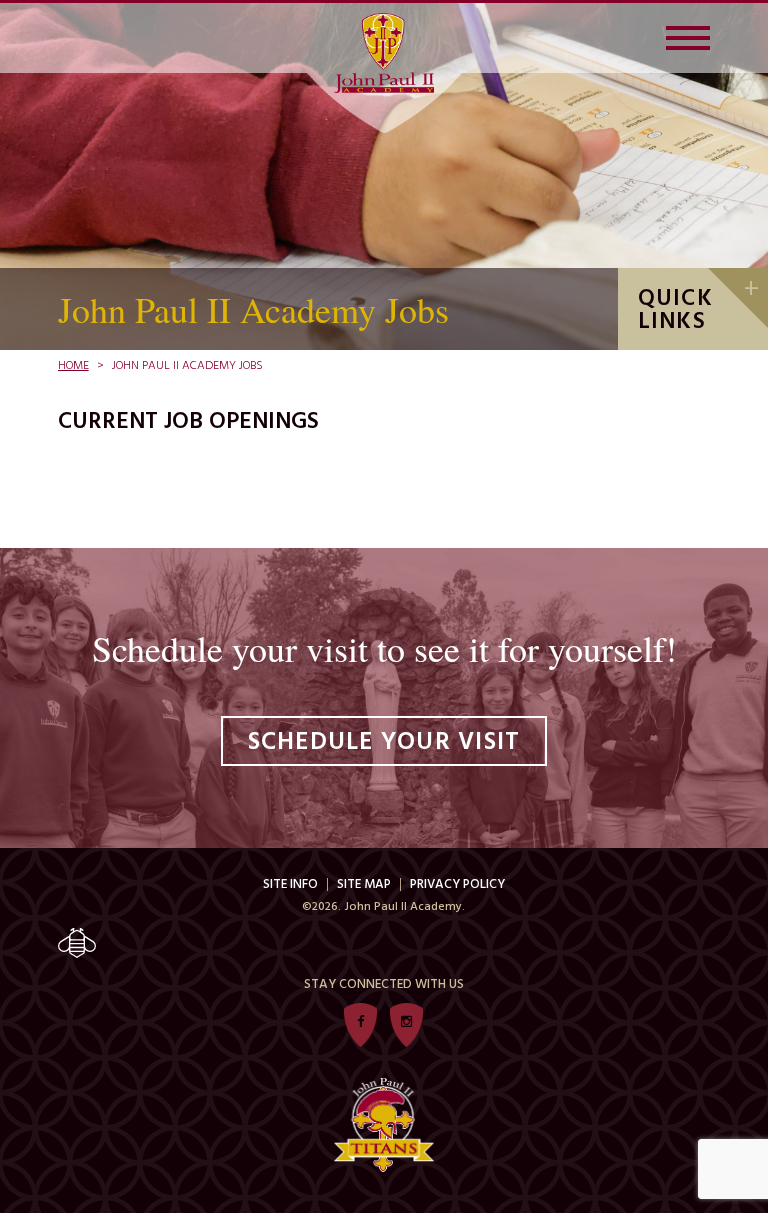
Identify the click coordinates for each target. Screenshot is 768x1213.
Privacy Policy (457, 884)
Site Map (364, 884)
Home (73, 366)
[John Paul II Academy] (384, 53)
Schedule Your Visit (384, 743)
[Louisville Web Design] (384, 943)
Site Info (290, 884)
